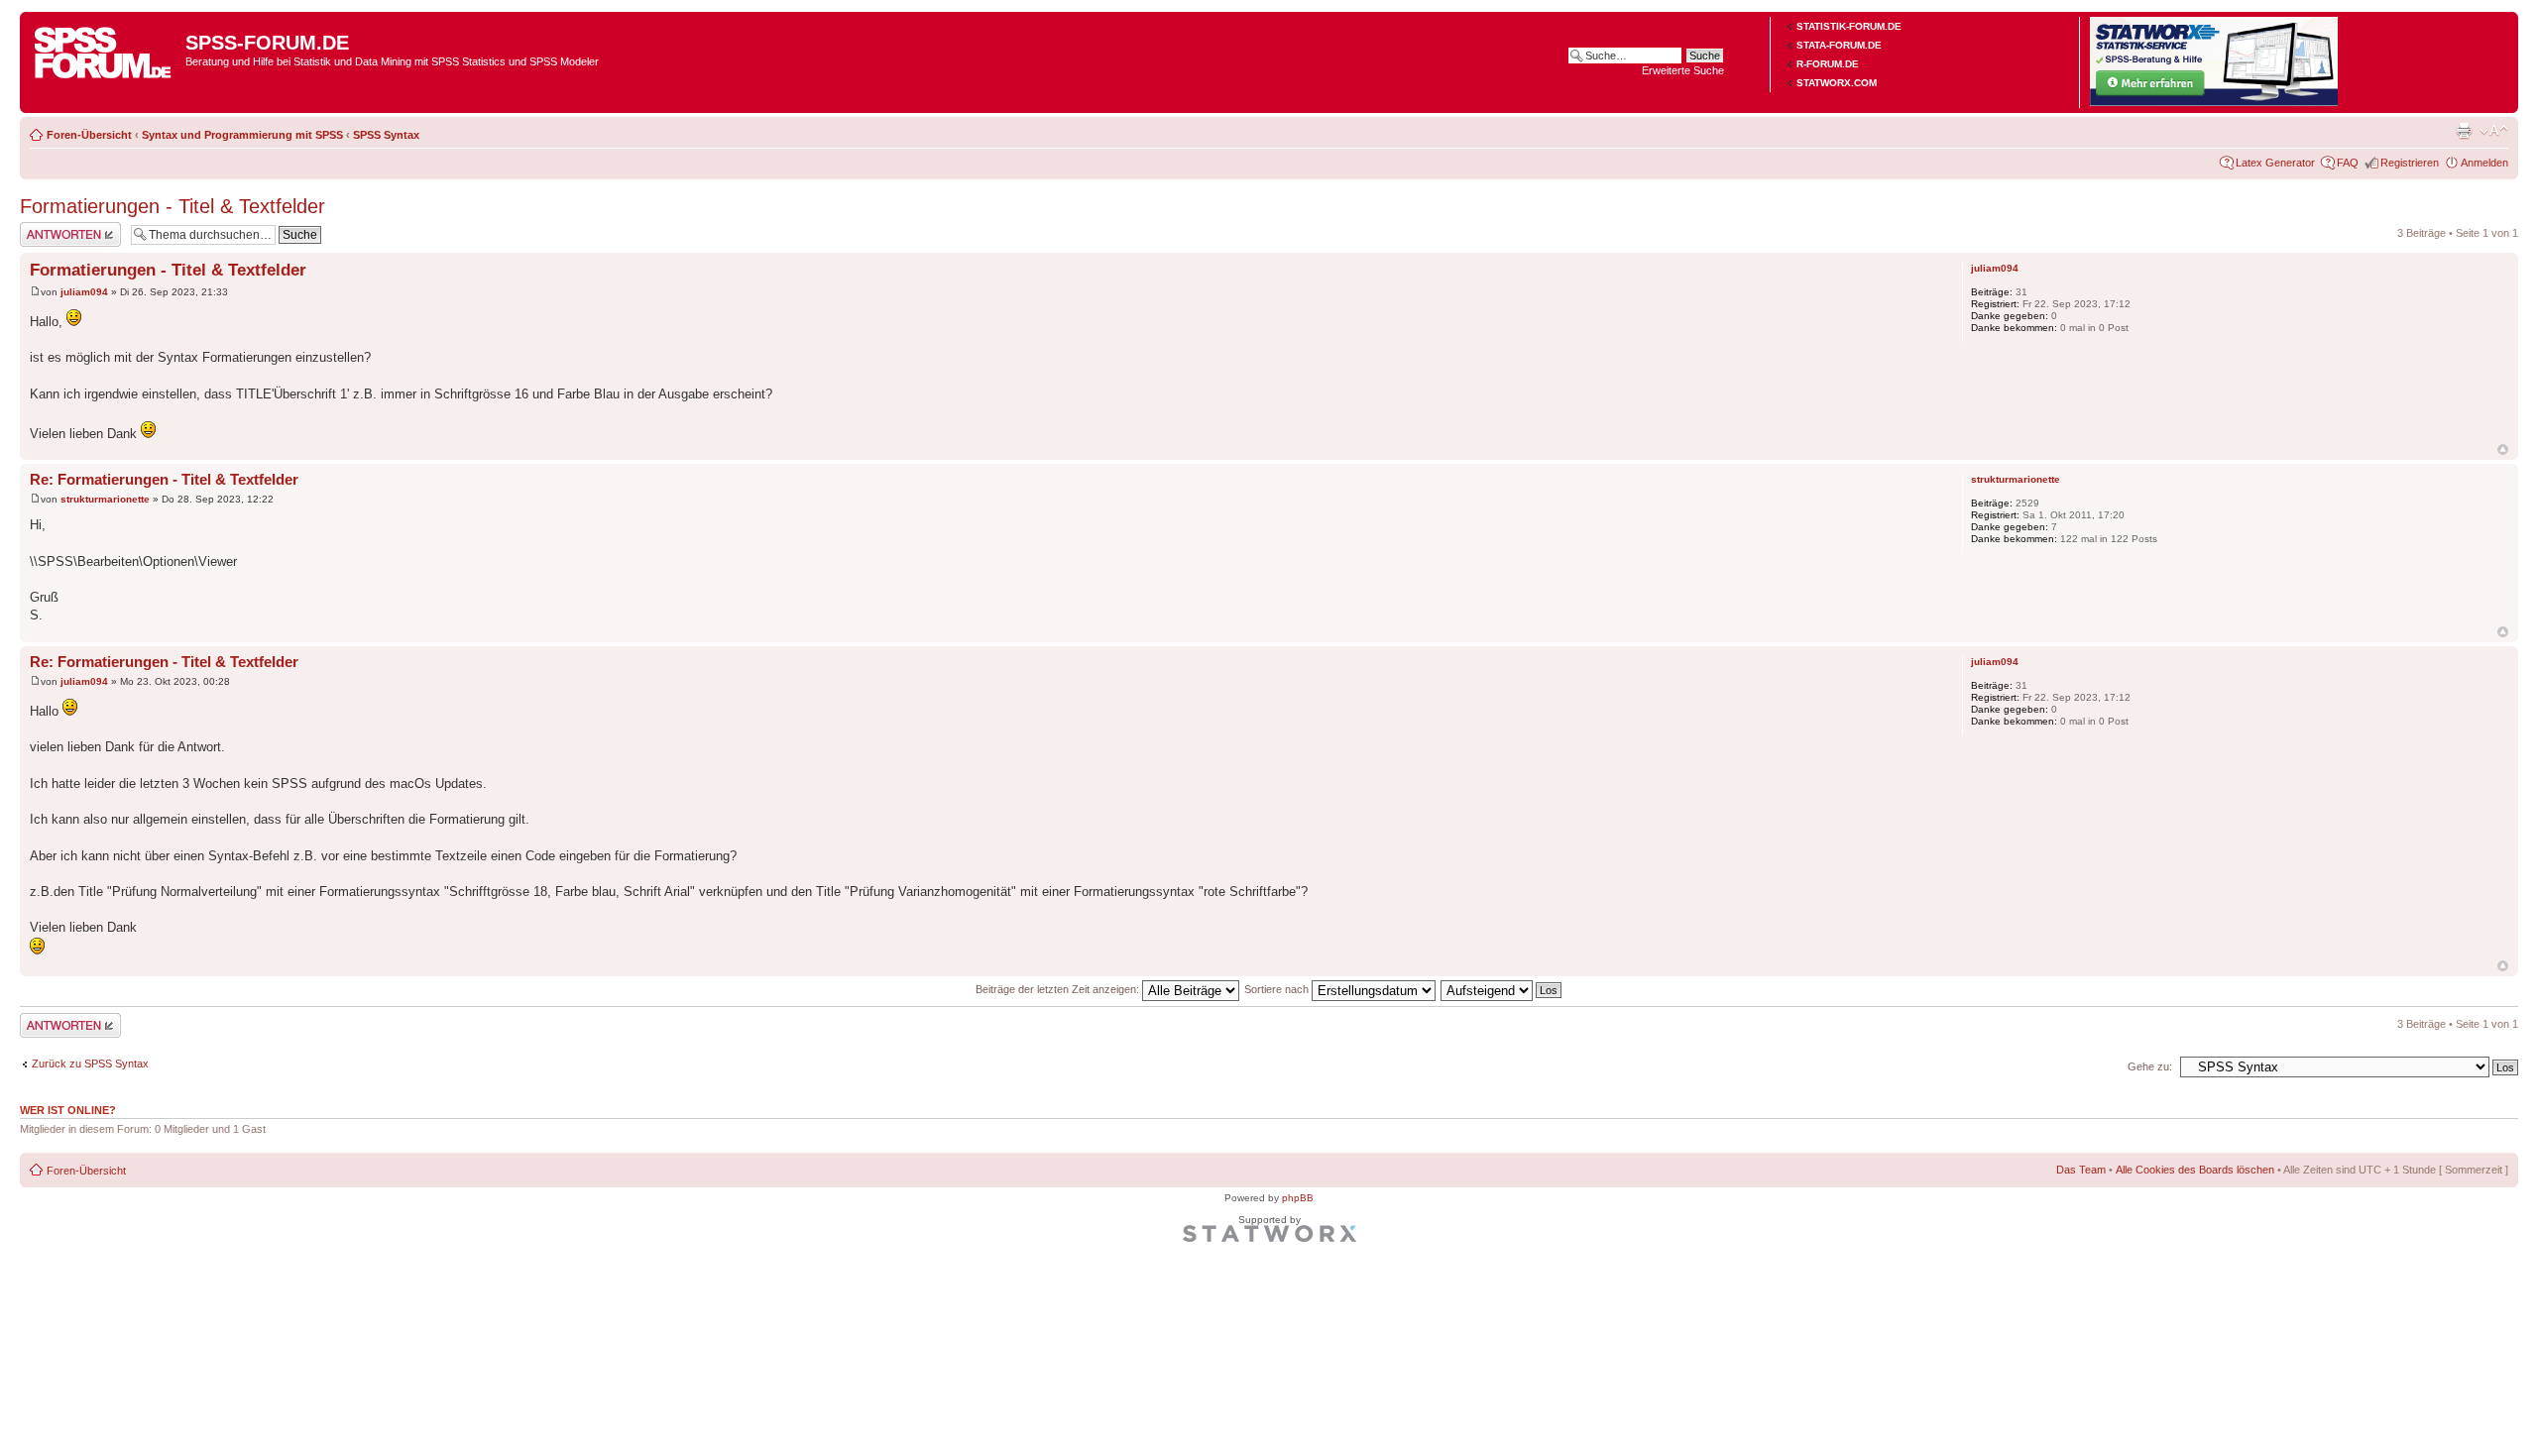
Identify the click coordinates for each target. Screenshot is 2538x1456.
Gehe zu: (2150, 1066)
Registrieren (2410, 163)
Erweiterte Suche (1683, 70)
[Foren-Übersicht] (105, 49)
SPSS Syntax (386, 135)
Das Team (2081, 1170)
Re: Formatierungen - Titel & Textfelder (164, 479)
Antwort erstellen (60, 228)
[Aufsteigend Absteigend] (1502, 989)
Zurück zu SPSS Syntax (90, 1064)
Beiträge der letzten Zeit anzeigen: (1059, 989)
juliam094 (84, 292)
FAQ (2348, 163)
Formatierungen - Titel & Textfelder (173, 206)
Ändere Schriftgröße (2494, 131)
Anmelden (2484, 163)
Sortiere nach (1278, 989)
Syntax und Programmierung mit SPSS (242, 135)
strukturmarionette (105, 499)
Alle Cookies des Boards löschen (2195, 1170)
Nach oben (2503, 449)
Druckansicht (2464, 131)
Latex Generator (2275, 163)
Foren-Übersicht (89, 135)
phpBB (1298, 1198)
